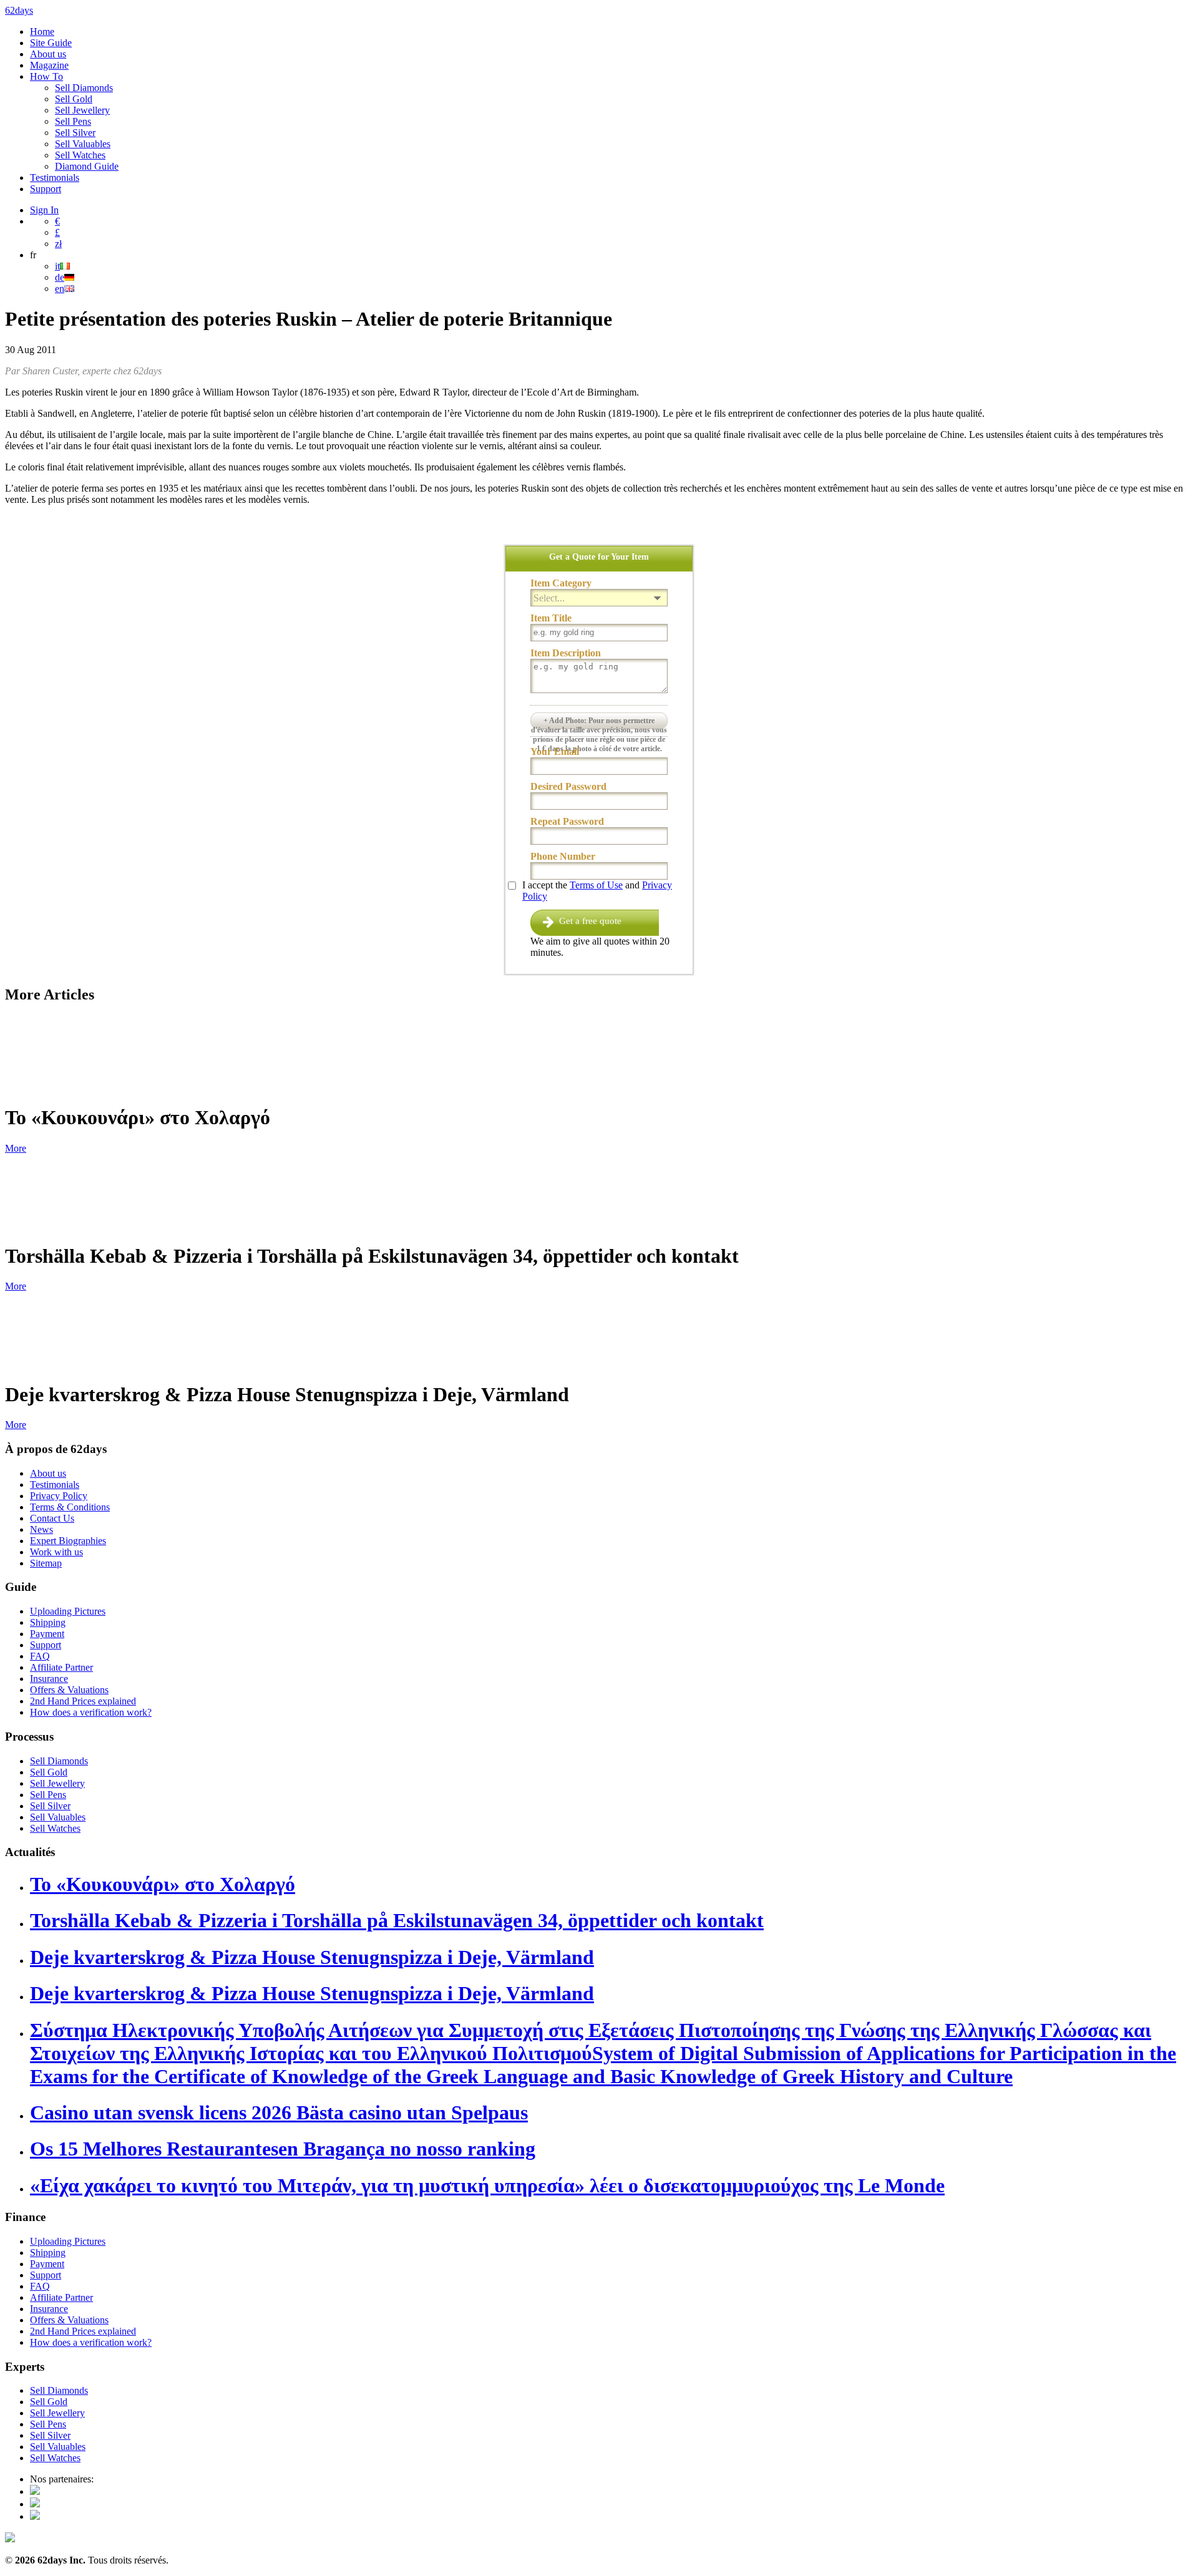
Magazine (49, 65)
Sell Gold (74, 99)
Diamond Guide (87, 166)
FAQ (40, 1656)
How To (46, 76)
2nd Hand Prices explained (83, 1701)
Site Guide (51, 43)
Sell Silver (75, 133)
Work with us (56, 1552)
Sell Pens (73, 121)
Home (42, 32)
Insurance (49, 1679)
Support (46, 189)
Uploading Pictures (68, 1611)
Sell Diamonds (84, 88)
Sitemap (46, 1563)
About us (48, 54)
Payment (47, 1634)
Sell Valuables (83, 144)
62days (19, 10)
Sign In (44, 210)
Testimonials (55, 177)
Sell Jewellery (82, 110)
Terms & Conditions (70, 1507)
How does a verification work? (91, 1712)
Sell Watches (80, 155)
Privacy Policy (59, 1496)
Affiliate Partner (61, 1667)
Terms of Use (596, 885)
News (41, 1529)
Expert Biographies (68, 1541)
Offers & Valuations (69, 1690)
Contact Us (52, 1518)
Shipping (48, 1622)
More (16, 1148)
